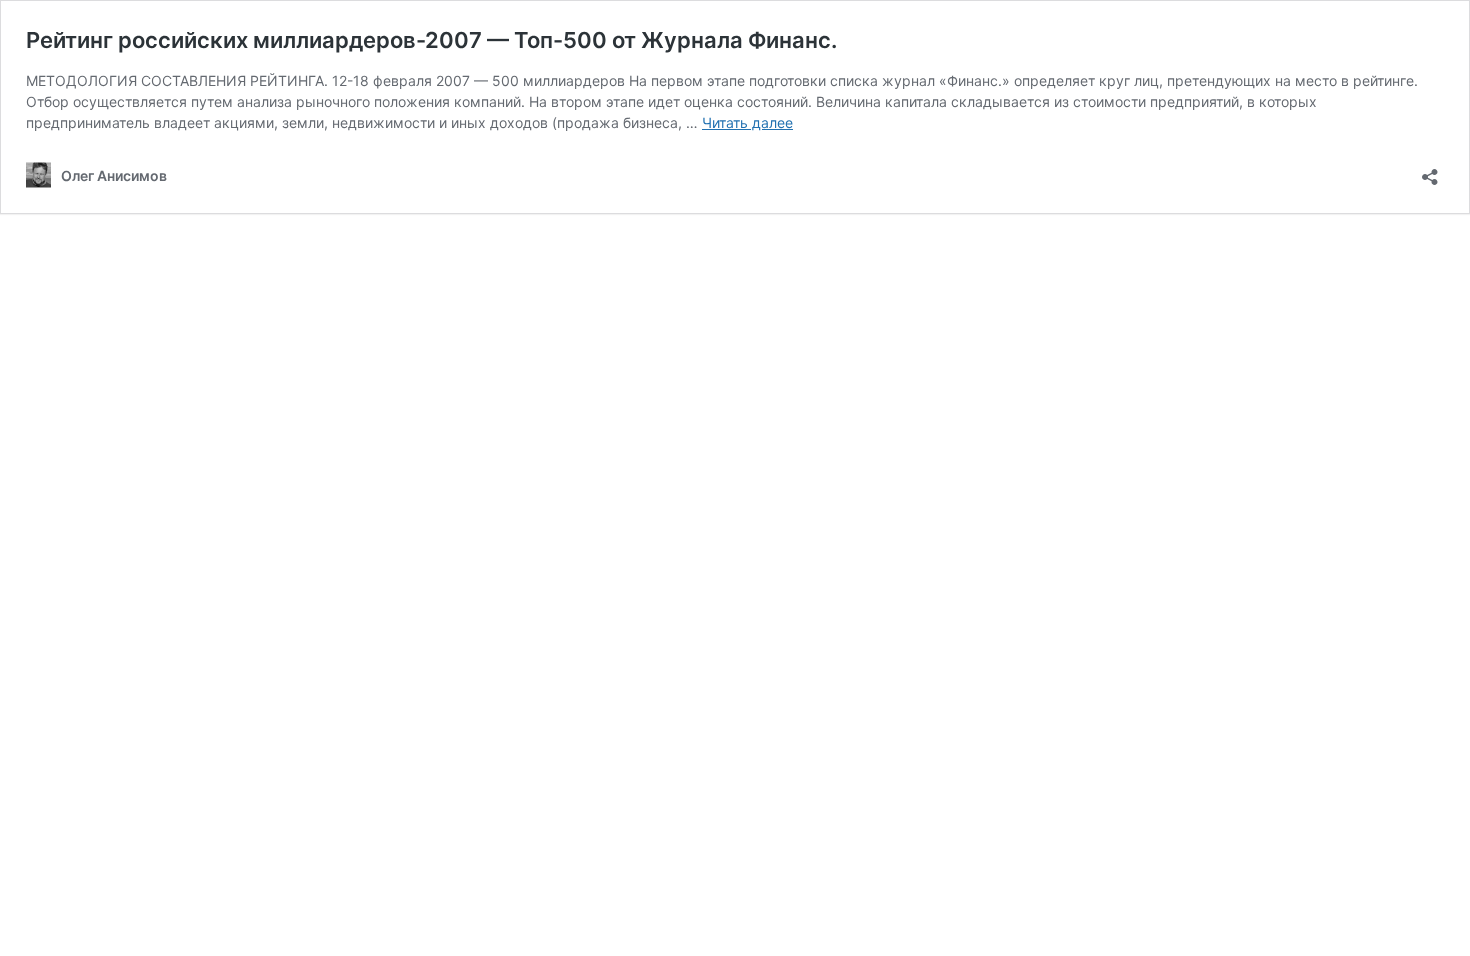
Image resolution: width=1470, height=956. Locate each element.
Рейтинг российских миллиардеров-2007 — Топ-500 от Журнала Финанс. (431, 40)
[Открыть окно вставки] (1430, 170)
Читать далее (747, 122)
